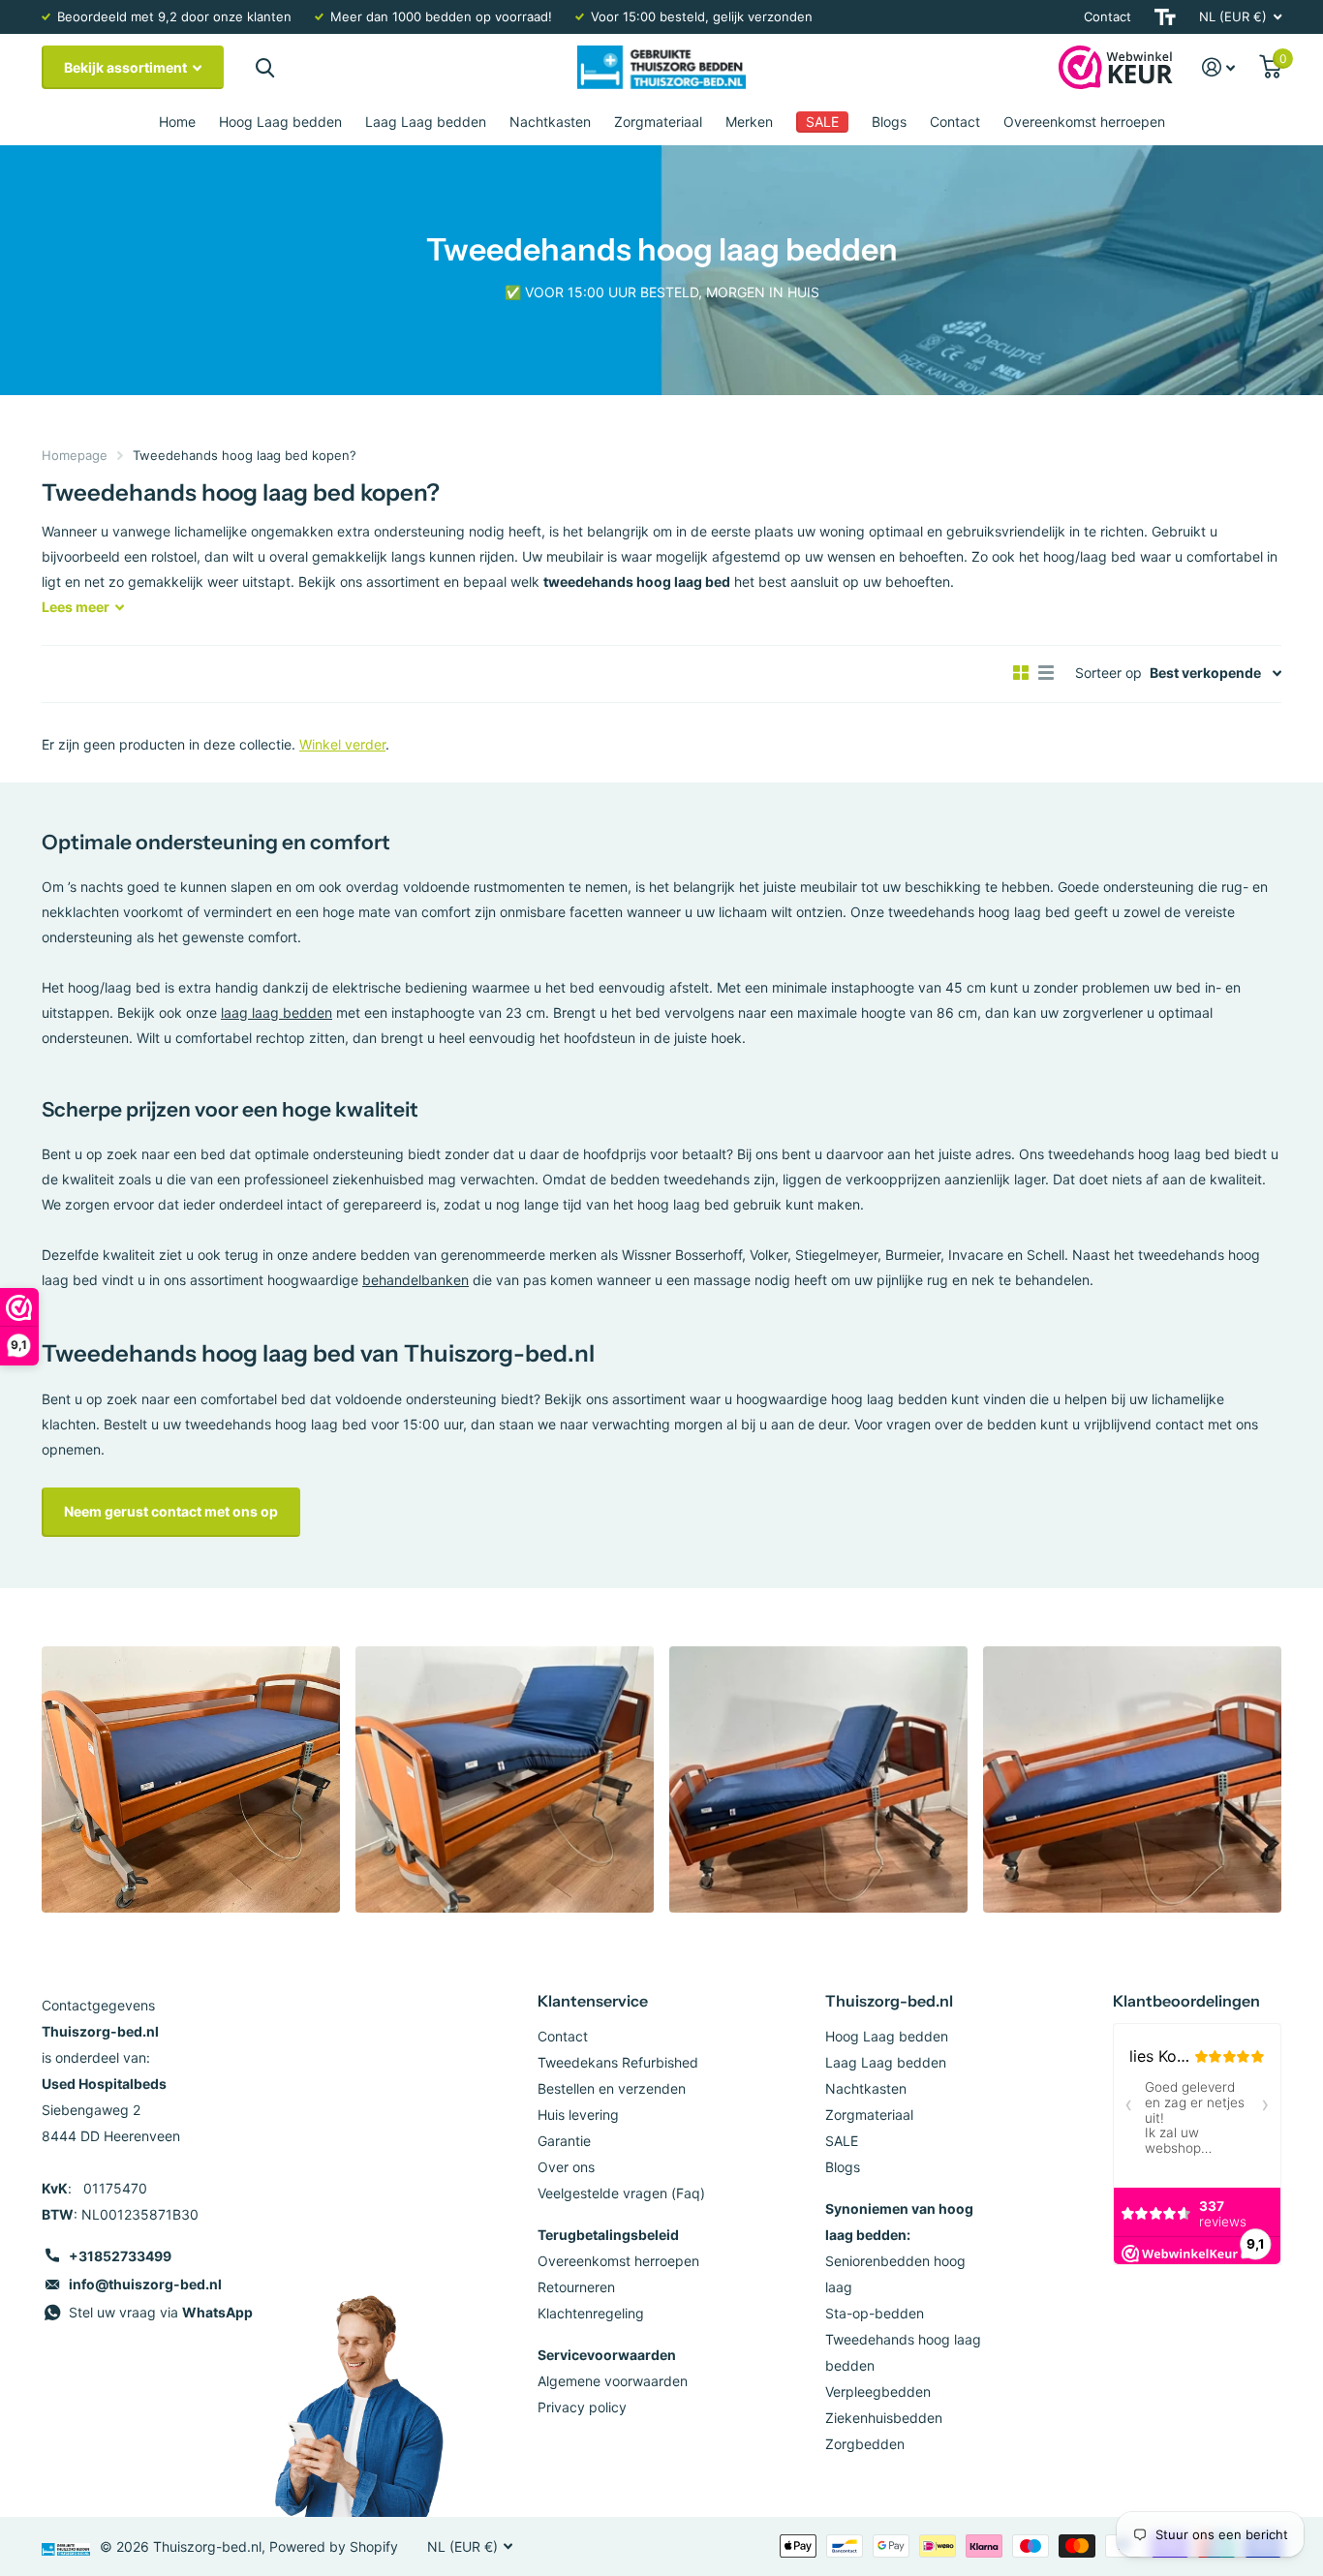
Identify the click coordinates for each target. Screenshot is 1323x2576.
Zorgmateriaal (658, 122)
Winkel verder (342, 744)
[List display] (1046, 673)
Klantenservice (593, 2001)
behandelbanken (415, 1280)
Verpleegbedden (878, 2392)
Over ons (566, 2167)
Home (177, 122)
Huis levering (578, 2115)
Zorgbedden (865, 2444)
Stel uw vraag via (161, 2312)
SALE (842, 2141)
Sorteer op (1108, 673)
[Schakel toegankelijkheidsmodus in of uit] (1165, 17)
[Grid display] (1021, 673)
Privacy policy (582, 2407)
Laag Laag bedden (426, 122)
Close (264, 67)
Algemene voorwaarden (613, 2381)
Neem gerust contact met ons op (171, 1511)
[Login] (1219, 67)
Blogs (889, 122)
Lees (76, 607)
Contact (1108, 16)
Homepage (75, 455)
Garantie (564, 2141)
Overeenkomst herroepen (1084, 122)
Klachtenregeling (591, 2313)
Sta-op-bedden (875, 2313)
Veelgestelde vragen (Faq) (621, 2193)
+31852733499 (120, 2256)
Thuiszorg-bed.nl (889, 2001)
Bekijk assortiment (127, 67)
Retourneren (576, 2287)
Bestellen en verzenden (612, 2088)
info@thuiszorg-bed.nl (145, 2284)
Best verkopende (1205, 673)
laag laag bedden (277, 1012)
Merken (749, 122)
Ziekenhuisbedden (884, 2418)
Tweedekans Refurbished (618, 2062)
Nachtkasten (550, 122)
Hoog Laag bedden (280, 122)
